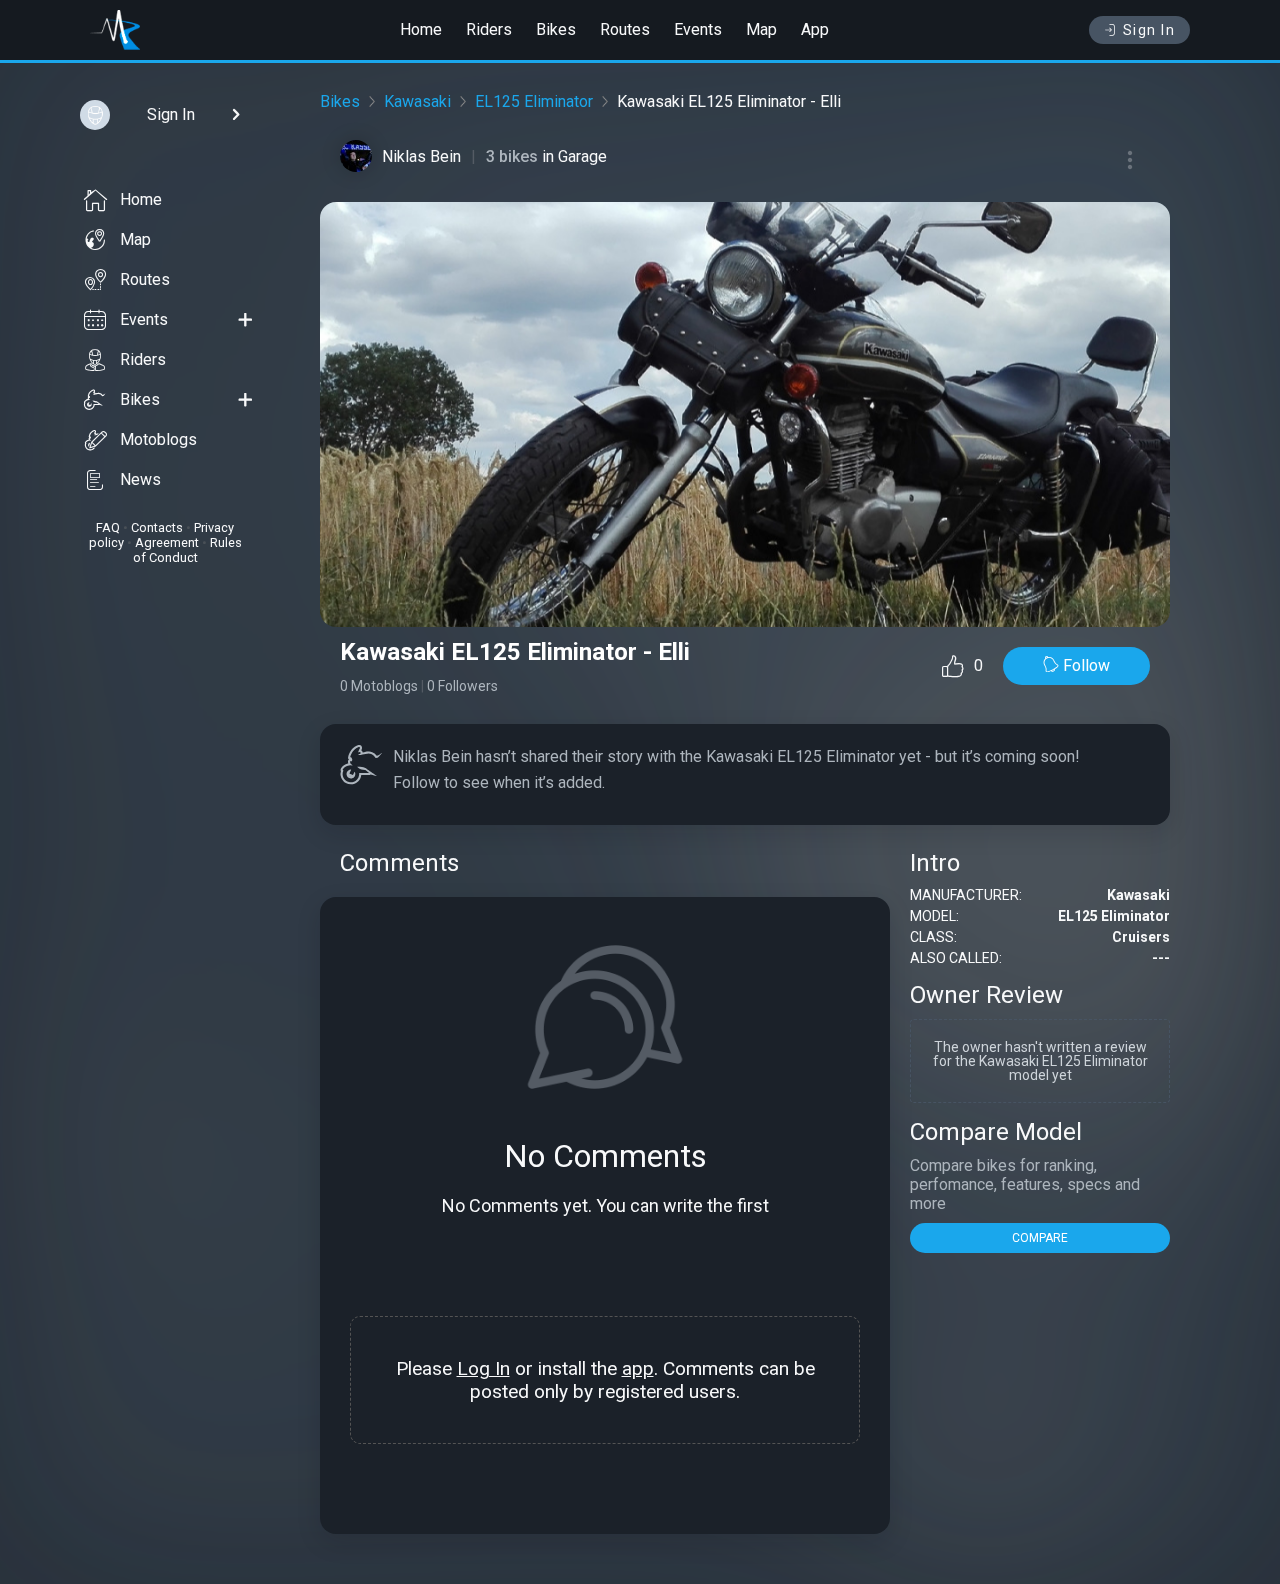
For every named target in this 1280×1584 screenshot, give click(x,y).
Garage (582, 156)
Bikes (556, 29)
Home (421, 29)
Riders (489, 29)
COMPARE (1040, 1238)
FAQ (108, 527)
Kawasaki (417, 101)
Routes (625, 29)
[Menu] (1130, 160)
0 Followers (462, 686)
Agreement (167, 542)
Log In (483, 1368)
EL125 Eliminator (534, 101)
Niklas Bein (421, 156)
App (815, 29)
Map (761, 29)
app (638, 1368)
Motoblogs (158, 439)
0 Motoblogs (379, 686)
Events (698, 29)
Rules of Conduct (187, 550)
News (140, 479)
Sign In (1149, 30)
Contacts (157, 527)
